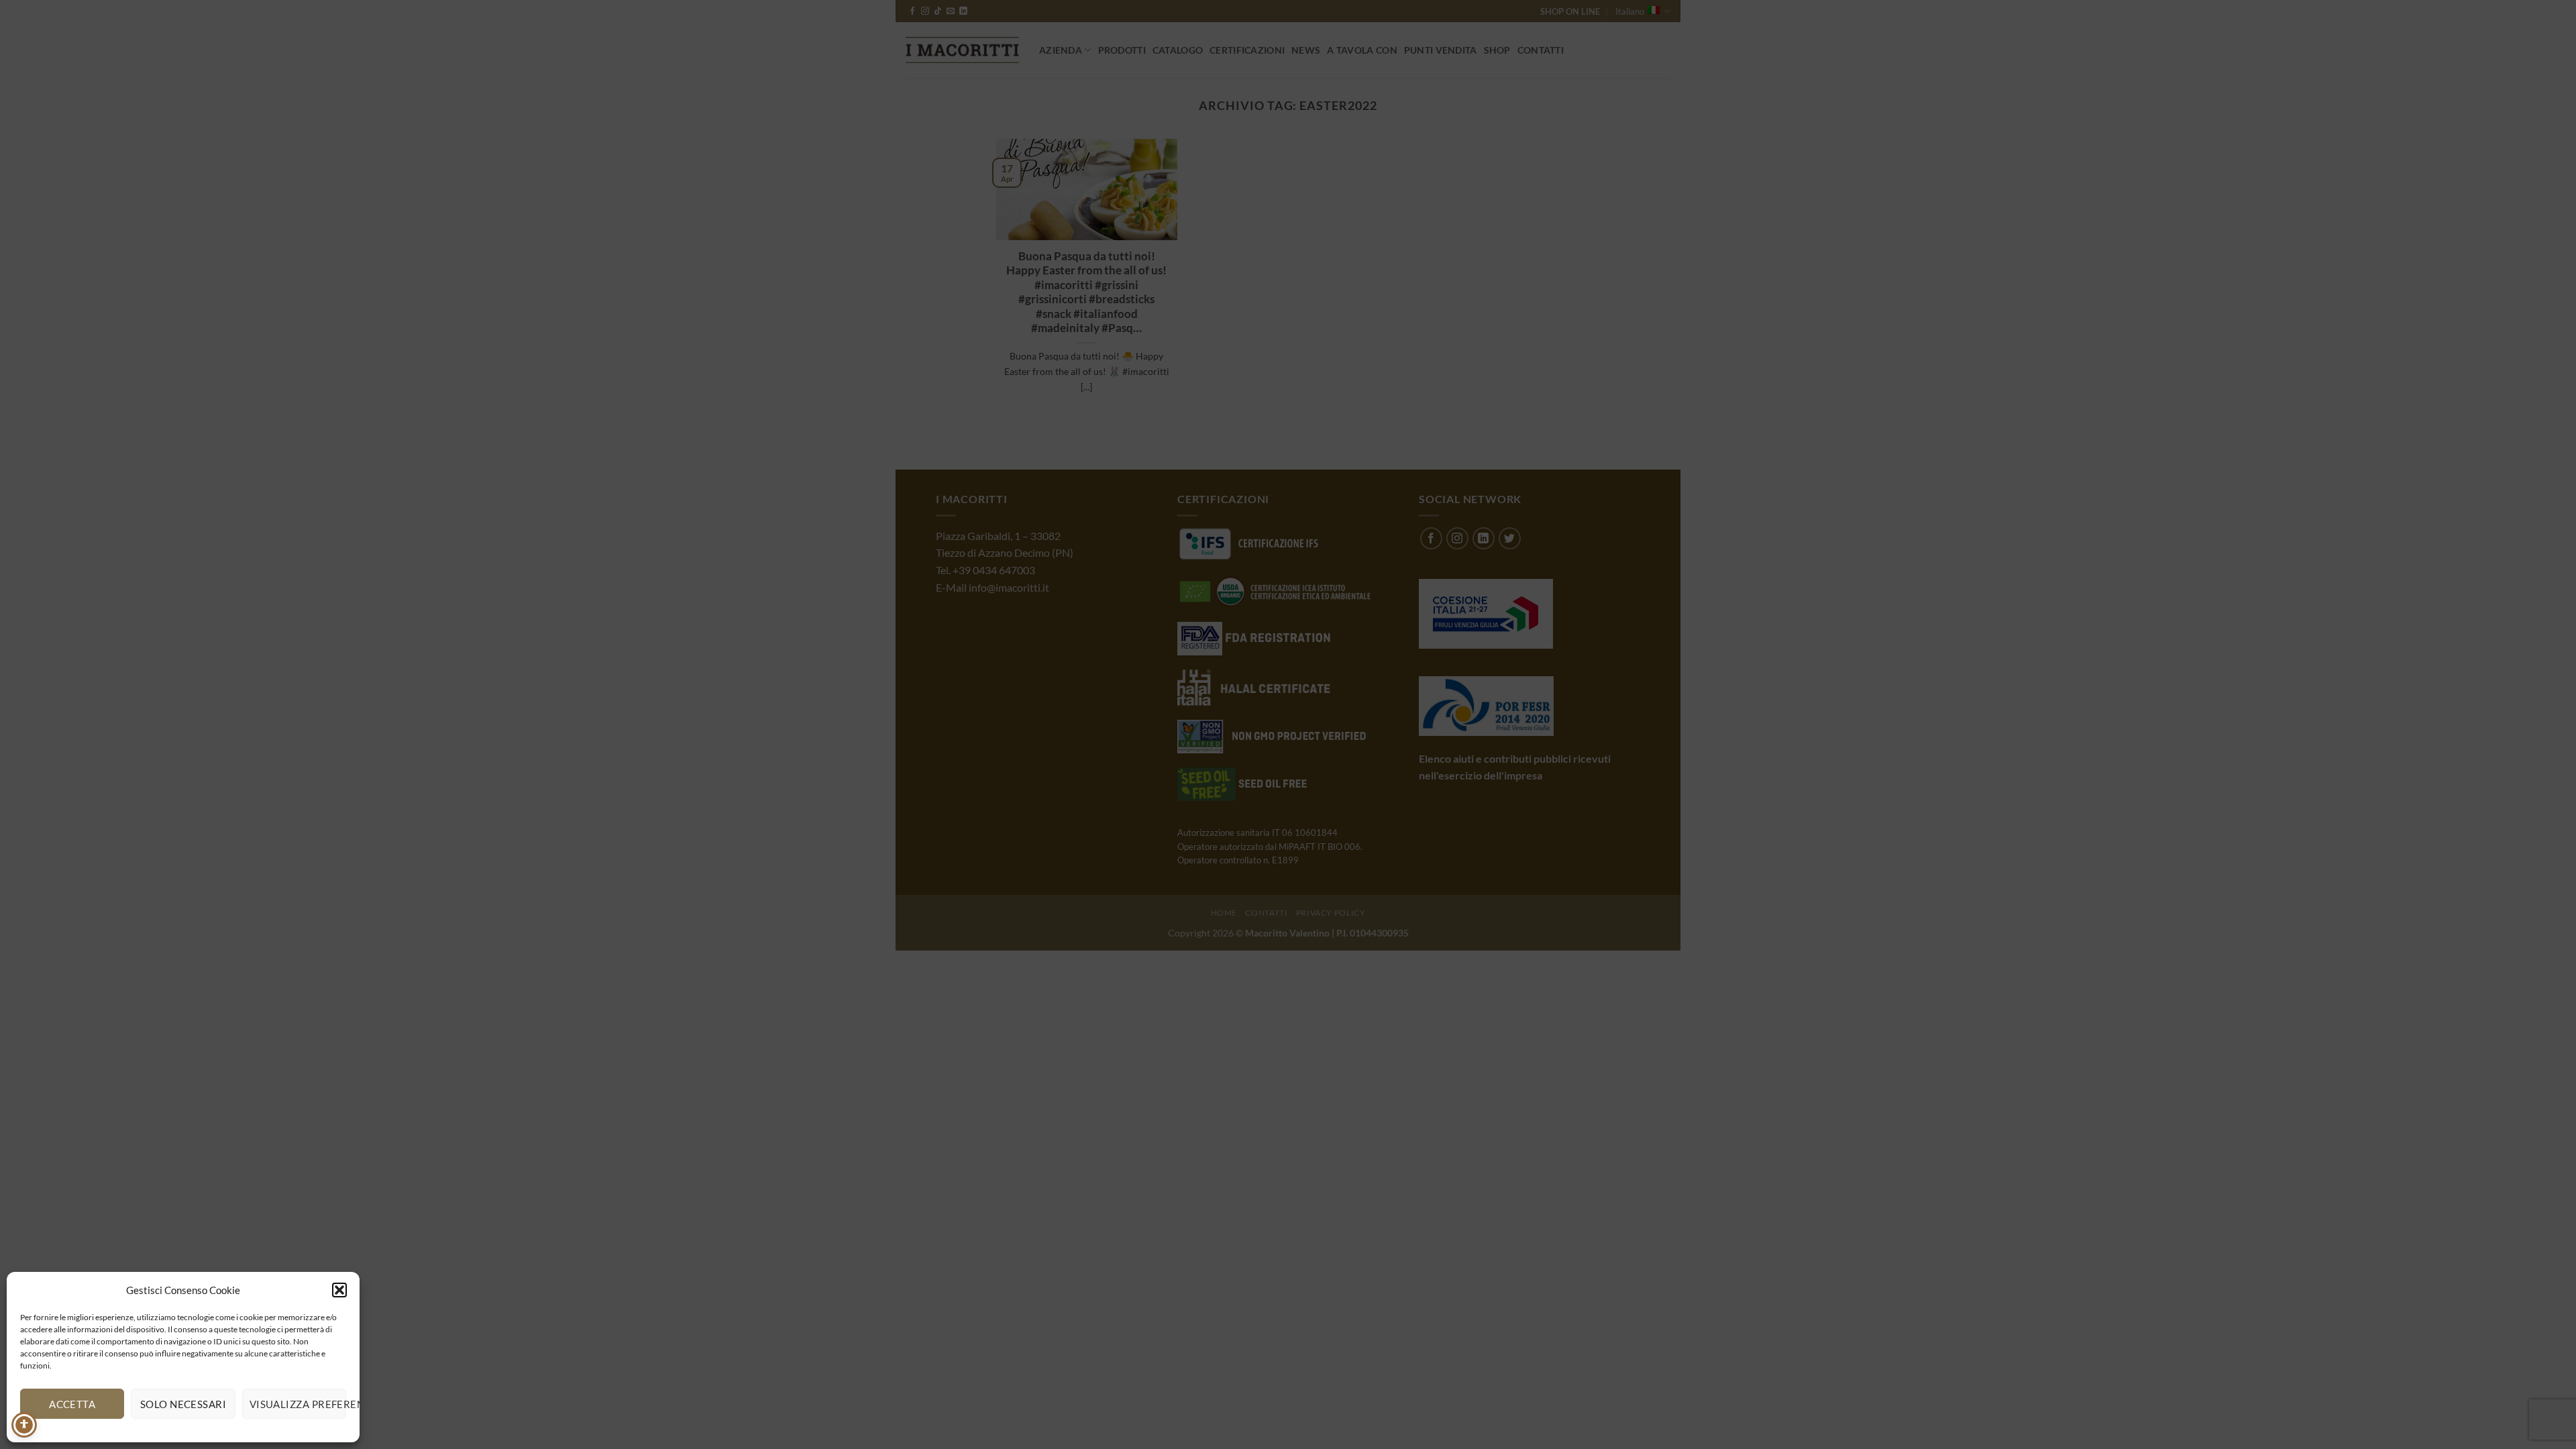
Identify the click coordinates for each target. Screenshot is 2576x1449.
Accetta (72, 1404)
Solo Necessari (183, 1404)
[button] (339, 1290)
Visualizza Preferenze (298, 1404)
